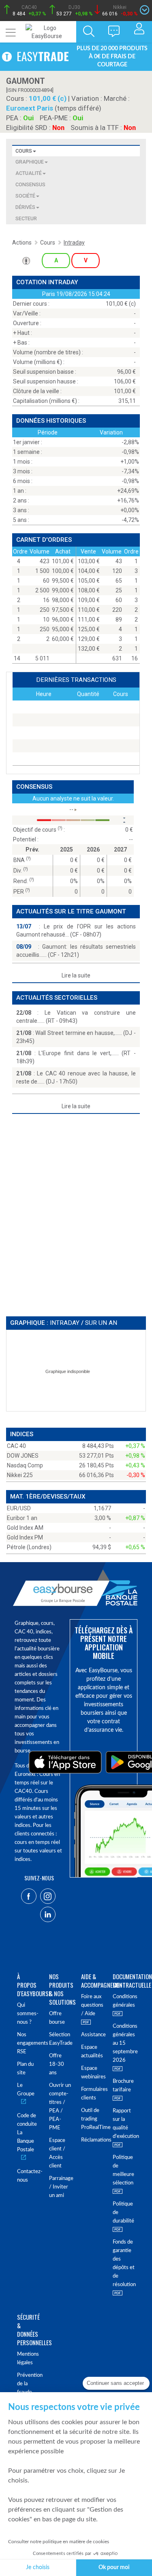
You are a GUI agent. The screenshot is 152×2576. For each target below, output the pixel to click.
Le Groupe (26, 2090)
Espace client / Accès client (57, 2153)
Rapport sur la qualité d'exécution (124, 2124)
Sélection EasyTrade (60, 2039)
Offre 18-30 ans (57, 2064)
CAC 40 (16, 1446)
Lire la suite (76, 975)
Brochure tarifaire (123, 2086)
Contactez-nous (28, 2176)
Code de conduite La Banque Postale (27, 2133)
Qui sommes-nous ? (28, 2014)
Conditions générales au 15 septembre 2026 (124, 2043)
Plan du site (25, 2069)
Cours (24, 151)
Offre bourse (57, 2018)
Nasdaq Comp (25, 1465)
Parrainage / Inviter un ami (60, 2187)
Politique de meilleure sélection (123, 2170)
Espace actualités (92, 2052)
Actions (22, 243)
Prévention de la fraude (28, 2384)
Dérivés (25, 207)
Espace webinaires (92, 2073)
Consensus (30, 184)
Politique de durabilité (123, 2213)
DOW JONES (23, 1456)
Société (25, 196)
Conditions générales (124, 2001)
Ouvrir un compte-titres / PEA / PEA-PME (60, 2107)
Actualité (29, 173)
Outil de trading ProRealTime (92, 2119)
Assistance (92, 2035)
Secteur (26, 218)
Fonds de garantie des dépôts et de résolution (124, 2263)
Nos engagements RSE (28, 2043)
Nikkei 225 (20, 1475)
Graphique (30, 162)
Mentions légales (28, 2359)
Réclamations (92, 2140)
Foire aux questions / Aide (92, 2005)
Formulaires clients (92, 2094)
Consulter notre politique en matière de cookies (59, 2542)
